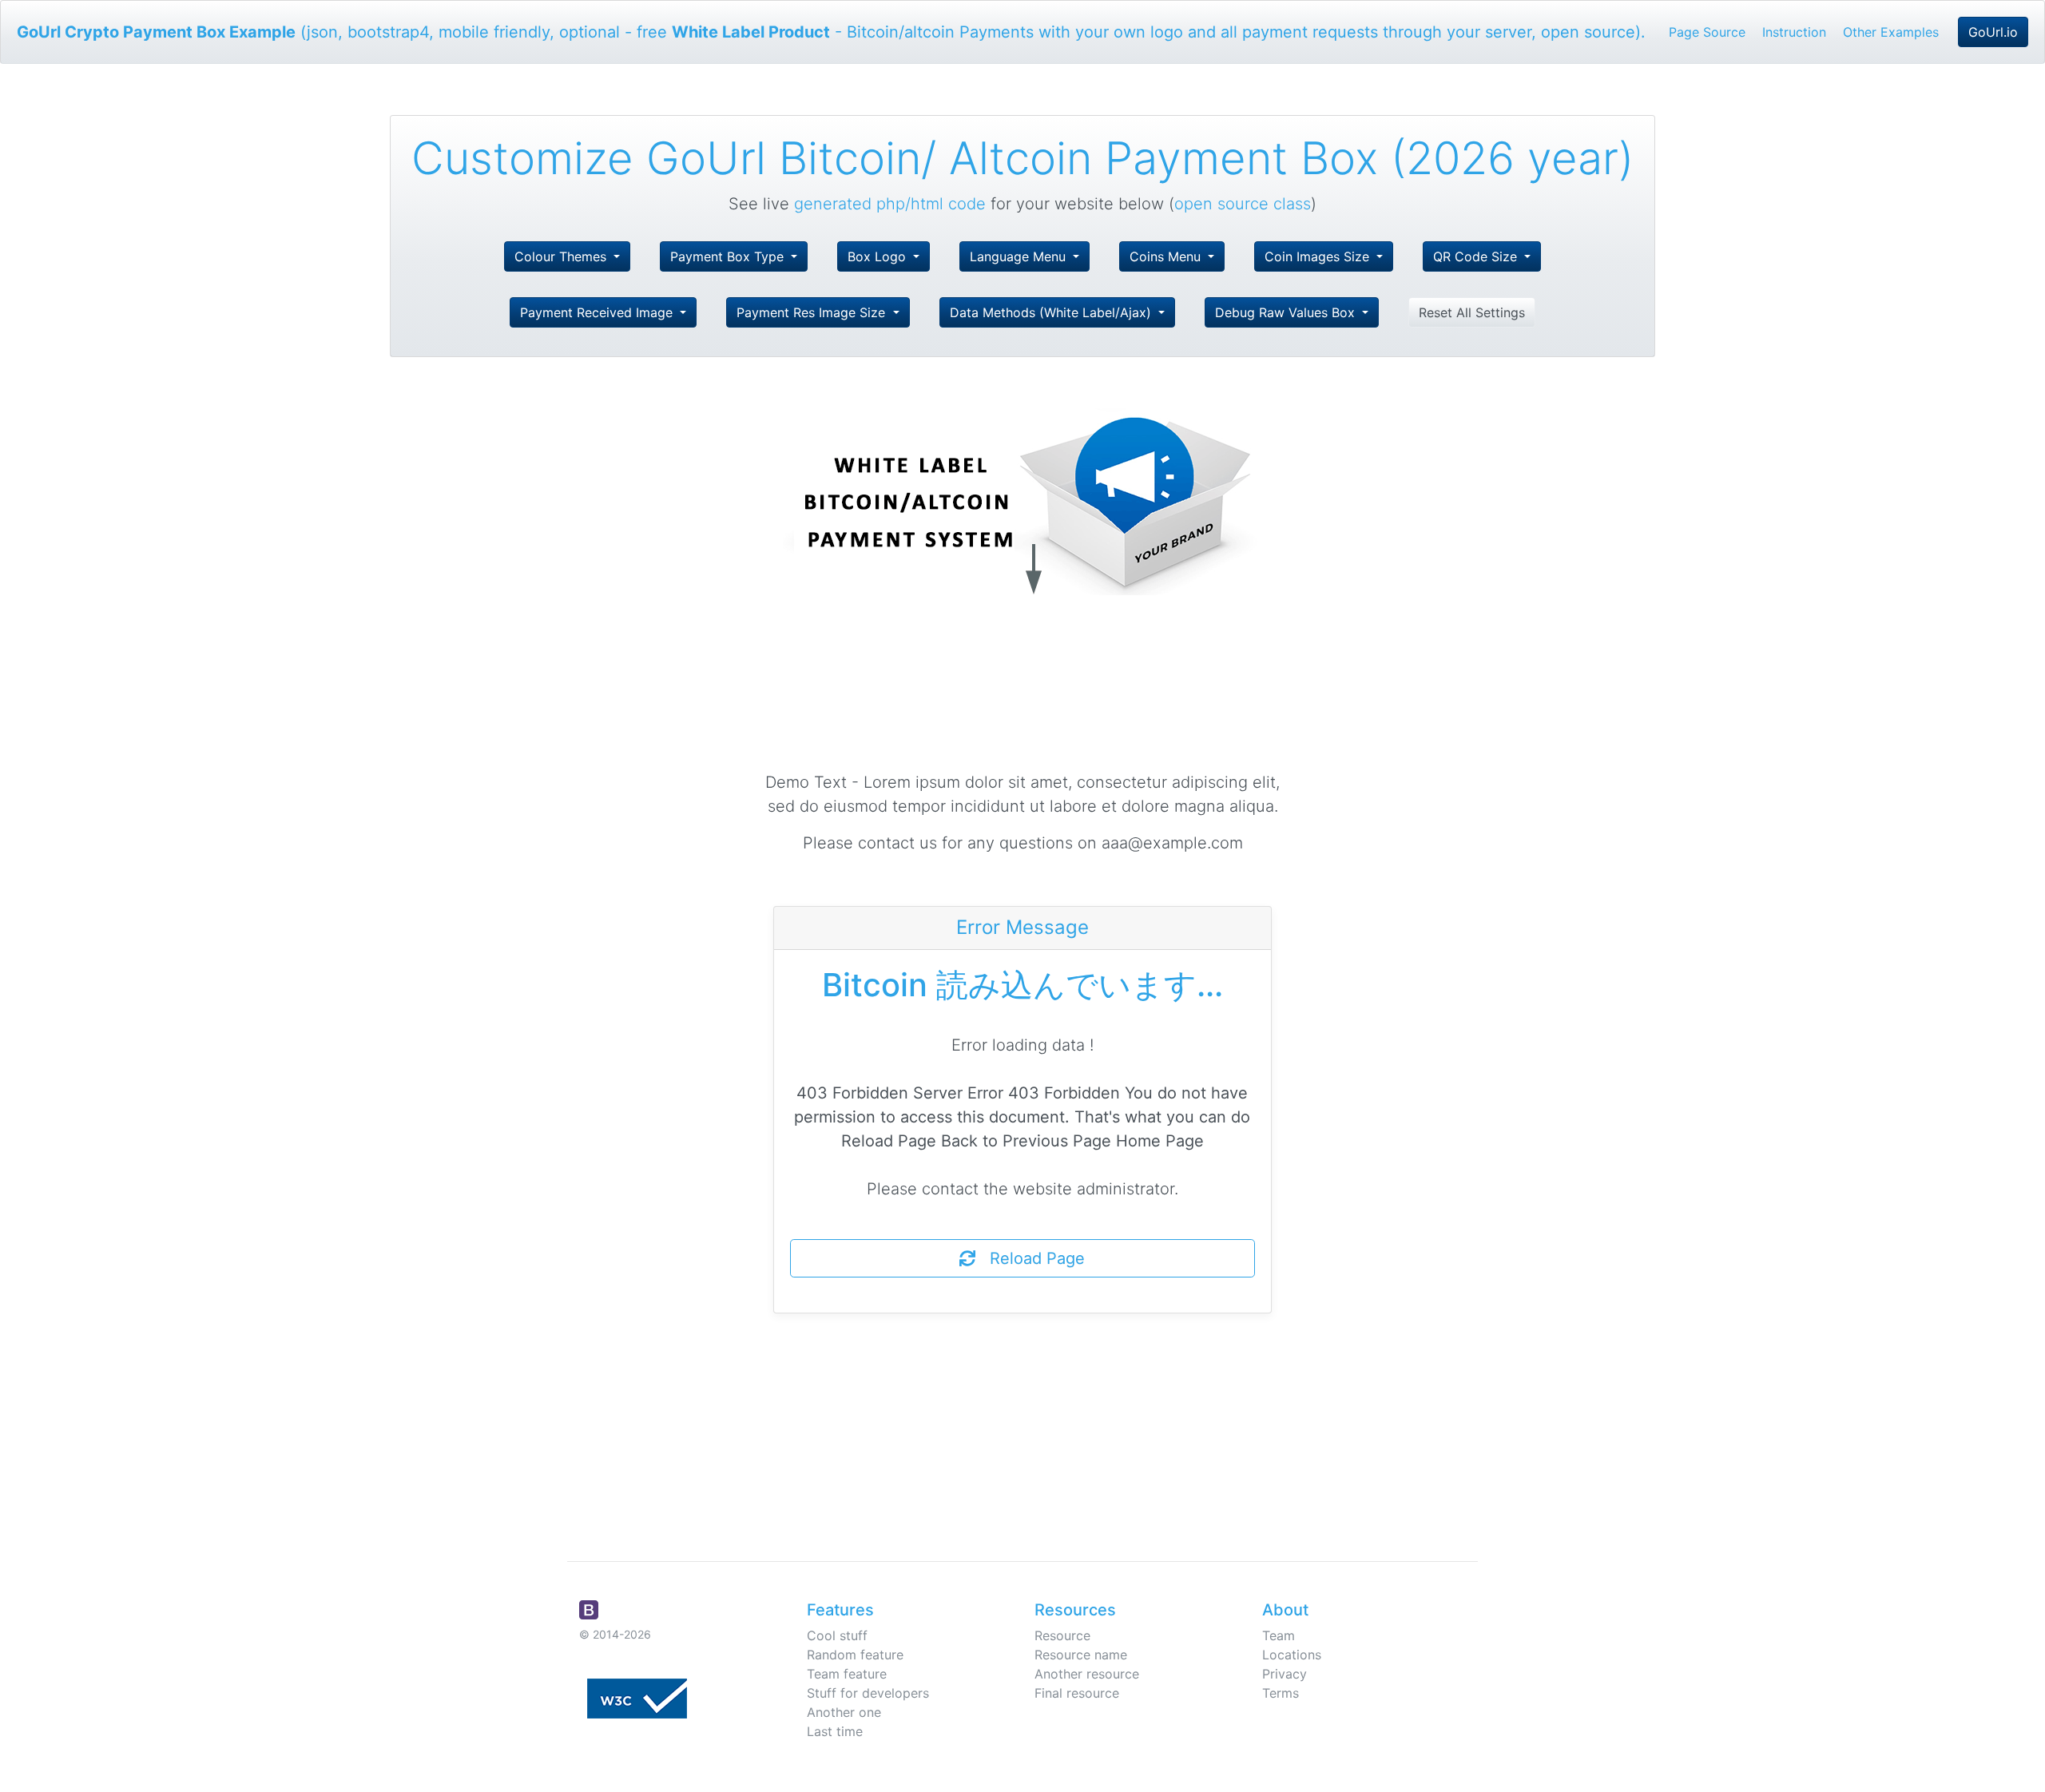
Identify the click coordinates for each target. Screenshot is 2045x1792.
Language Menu (1020, 256)
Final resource (1077, 1693)
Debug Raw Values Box (1287, 312)
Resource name (1081, 1655)
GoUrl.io (1993, 32)
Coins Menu (1167, 256)
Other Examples (1891, 32)
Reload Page (1030, 1258)
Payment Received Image (598, 312)
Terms (1281, 1693)
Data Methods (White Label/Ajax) (1052, 312)
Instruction (1794, 32)
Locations (1292, 1655)
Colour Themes (562, 256)
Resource (1062, 1635)
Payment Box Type (729, 256)
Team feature (847, 1674)
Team (1279, 1635)
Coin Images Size (1319, 256)
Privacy (1285, 1674)
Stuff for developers (868, 1693)
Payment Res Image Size (813, 312)
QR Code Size (1477, 256)
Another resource (1087, 1674)
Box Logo (879, 256)
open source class (1243, 204)
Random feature (855, 1655)
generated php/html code (890, 204)
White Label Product (751, 32)
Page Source (1707, 32)
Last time (835, 1731)
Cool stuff (837, 1635)
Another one (844, 1712)
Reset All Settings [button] (1472, 312)
